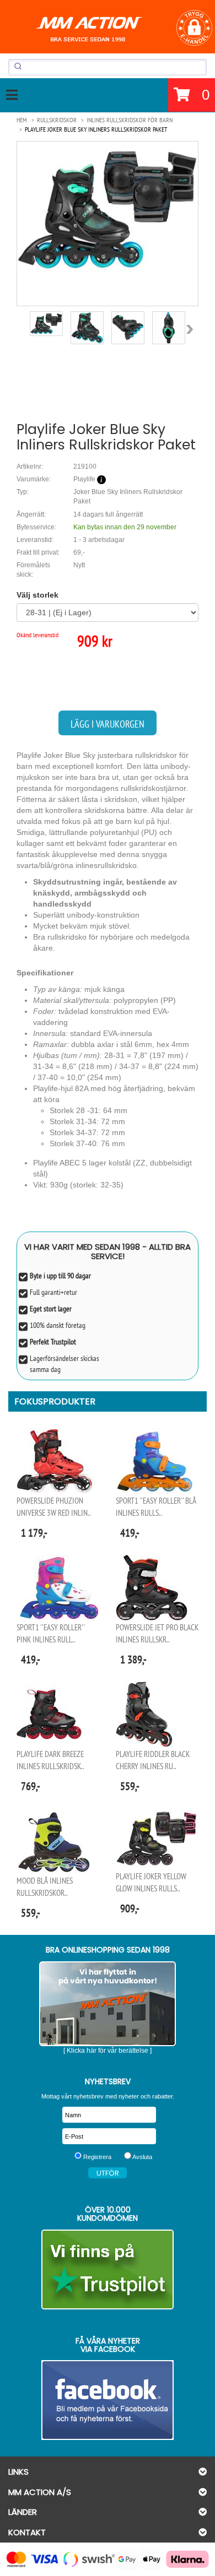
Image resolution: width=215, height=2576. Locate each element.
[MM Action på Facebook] (108, 2400)
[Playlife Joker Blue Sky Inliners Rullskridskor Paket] (108, 209)
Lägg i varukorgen (108, 724)
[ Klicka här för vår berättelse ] (108, 2051)
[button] (194, 28)
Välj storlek (37, 595)
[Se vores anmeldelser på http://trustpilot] (108, 2269)
